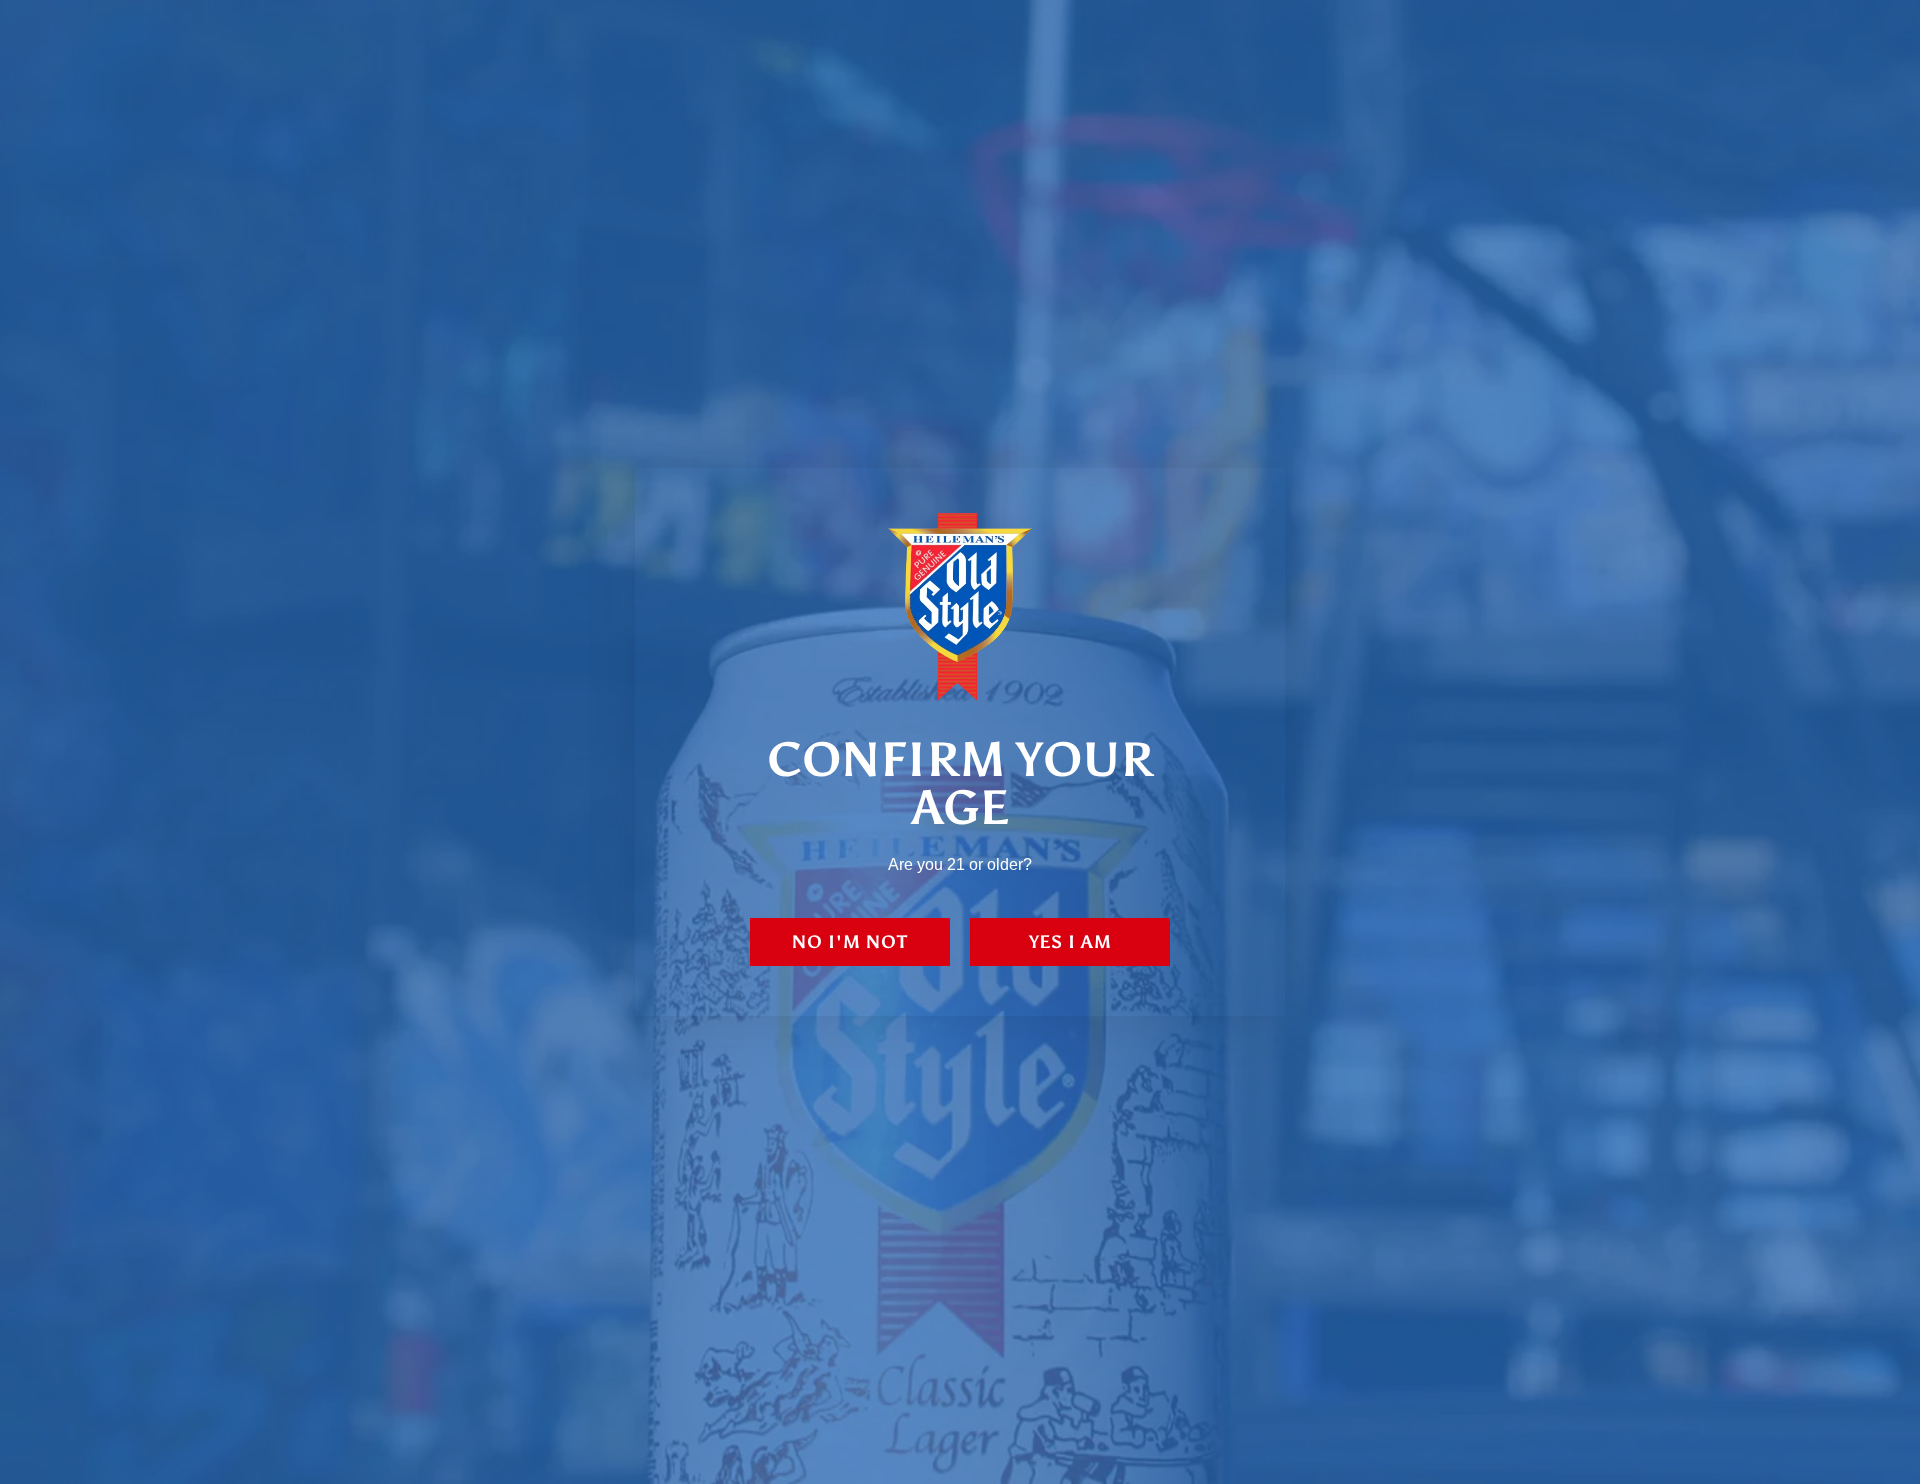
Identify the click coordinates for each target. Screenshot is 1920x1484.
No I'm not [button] (850, 942)
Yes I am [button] (1070, 942)
